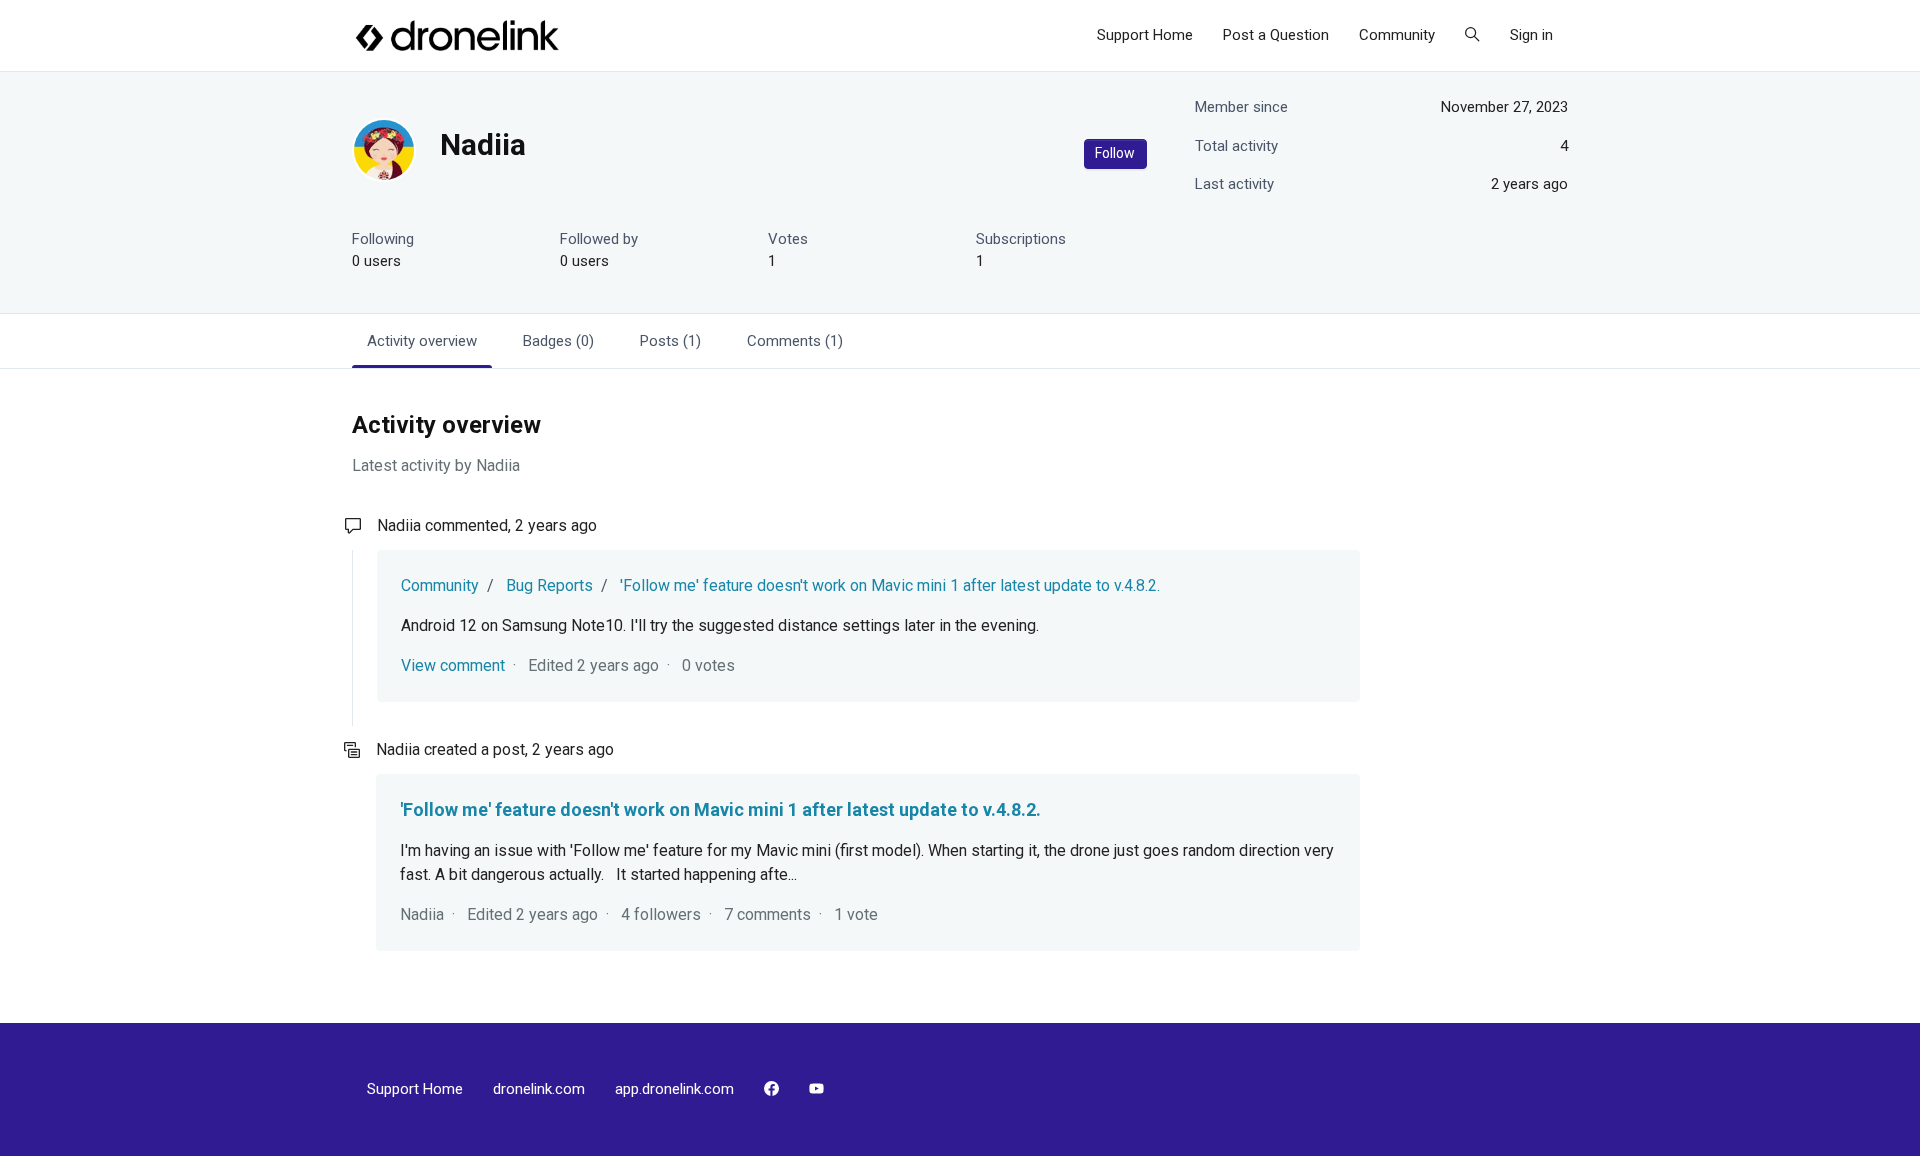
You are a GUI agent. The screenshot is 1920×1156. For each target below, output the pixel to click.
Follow (1115, 153)
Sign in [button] (1531, 35)
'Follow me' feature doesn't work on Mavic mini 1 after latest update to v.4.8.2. (890, 585)
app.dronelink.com (674, 1089)
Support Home (1145, 35)
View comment (453, 665)
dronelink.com (539, 1089)
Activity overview (422, 341)
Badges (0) (558, 341)
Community (1397, 35)
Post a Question (1276, 35)
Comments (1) (795, 341)
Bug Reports (549, 585)
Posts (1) (670, 341)
